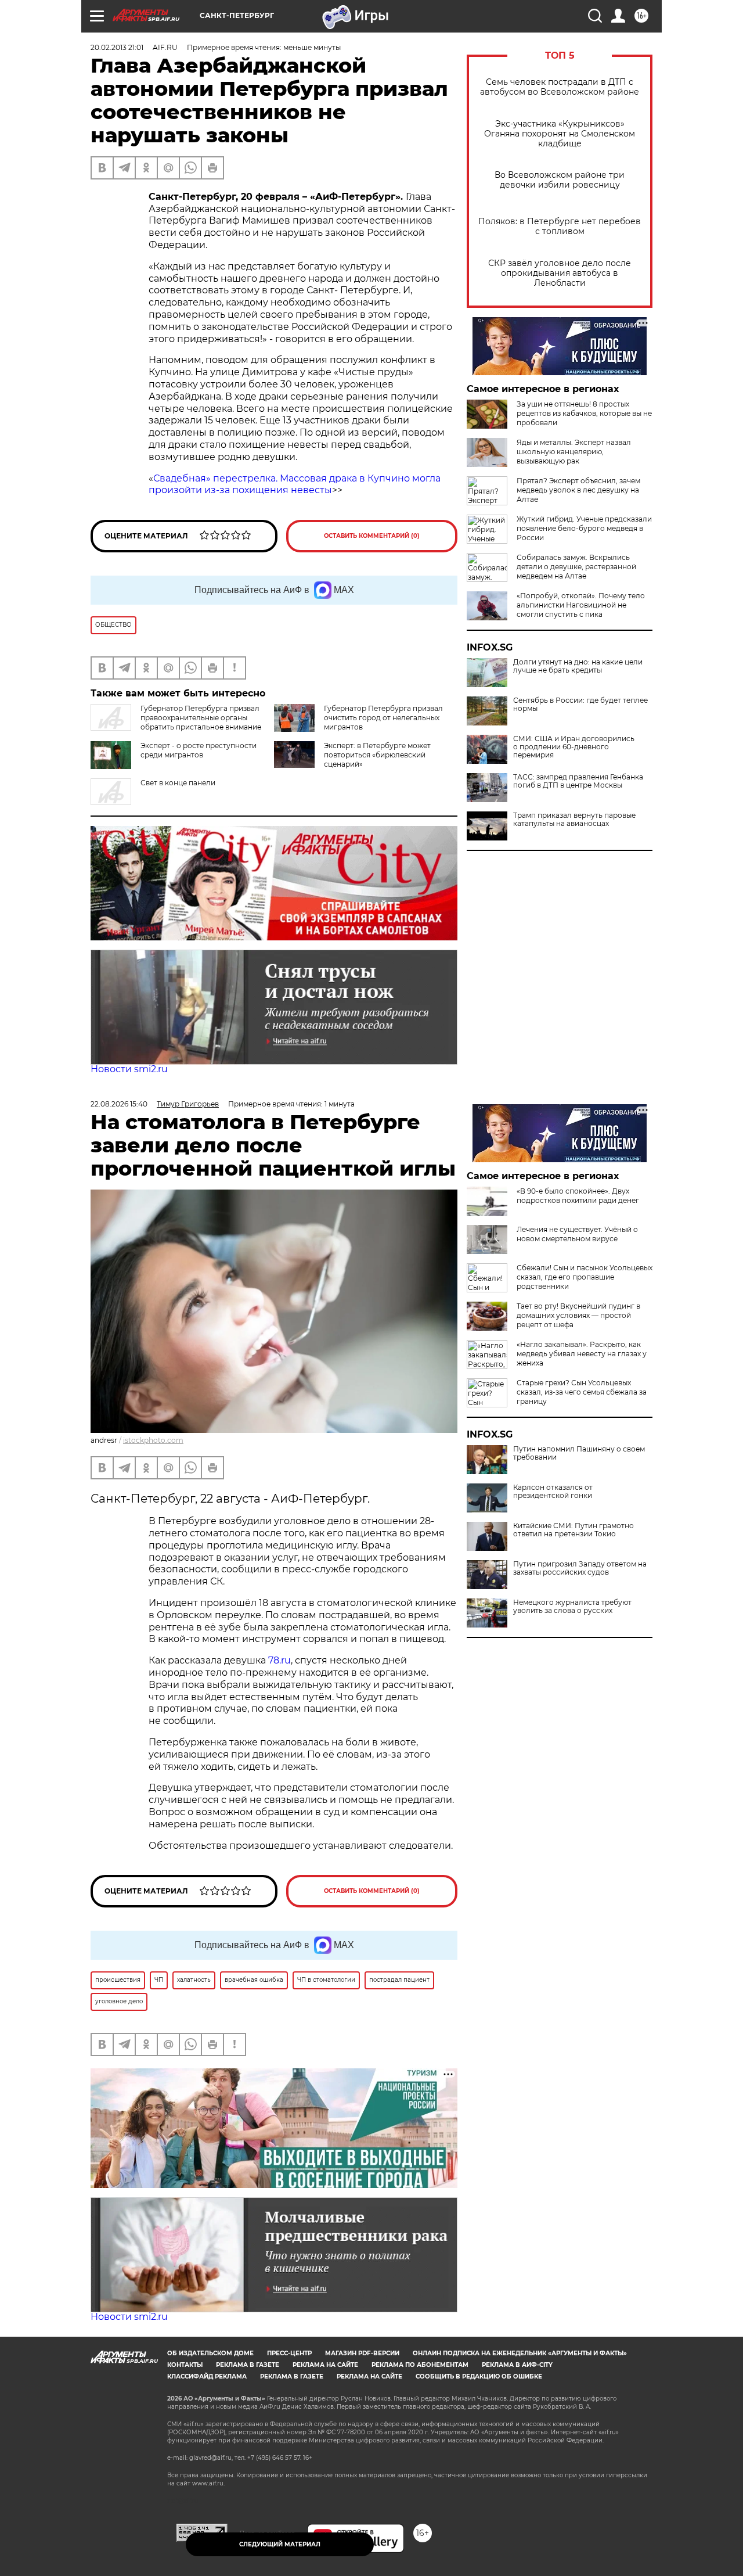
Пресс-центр (289, 2353)
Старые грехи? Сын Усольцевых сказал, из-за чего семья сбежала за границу (582, 1392)
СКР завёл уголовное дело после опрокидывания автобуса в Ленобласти (560, 273)
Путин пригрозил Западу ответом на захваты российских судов (580, 1568)
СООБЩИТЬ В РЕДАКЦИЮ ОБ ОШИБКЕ (479, 2376)
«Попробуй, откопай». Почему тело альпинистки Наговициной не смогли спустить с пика (581, 605)
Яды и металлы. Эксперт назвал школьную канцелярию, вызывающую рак (574, 452)
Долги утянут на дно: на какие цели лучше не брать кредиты (578, 666)
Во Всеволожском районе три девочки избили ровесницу (560, 180)
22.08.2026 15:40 (119, 1104)
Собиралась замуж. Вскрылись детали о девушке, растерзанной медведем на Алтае (576, 567)
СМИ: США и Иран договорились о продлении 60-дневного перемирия (574, 747)
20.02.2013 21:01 (117, 47)
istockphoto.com (153, 1440)
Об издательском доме (210, 2353)
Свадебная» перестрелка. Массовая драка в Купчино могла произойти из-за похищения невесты (295, 484)
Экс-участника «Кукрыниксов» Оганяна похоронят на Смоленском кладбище (560, 134)
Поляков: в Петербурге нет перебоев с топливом (560, 227)
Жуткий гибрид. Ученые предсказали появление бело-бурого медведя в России (584, 528)
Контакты (185, 2365)
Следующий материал (280, 2544)
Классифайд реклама (207, 2376)
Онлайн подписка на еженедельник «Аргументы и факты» (520, 2353)
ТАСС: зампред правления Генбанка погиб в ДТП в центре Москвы (578, 781)
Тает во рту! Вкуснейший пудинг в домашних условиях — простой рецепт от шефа (578, 1315)
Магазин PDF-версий (362, 2353)
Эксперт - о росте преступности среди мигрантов (199, 750)
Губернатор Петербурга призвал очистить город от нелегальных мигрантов (383, 718)
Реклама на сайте (325, 2365)
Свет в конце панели (178, 783)
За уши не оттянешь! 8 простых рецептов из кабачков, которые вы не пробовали (584, 413)
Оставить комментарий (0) (372, 536)
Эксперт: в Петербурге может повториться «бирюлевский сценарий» (377, 755)
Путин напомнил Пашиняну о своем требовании (579, 1453)
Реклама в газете (248, 2365)
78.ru (279, 1660)
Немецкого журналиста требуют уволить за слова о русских (572, 1607)
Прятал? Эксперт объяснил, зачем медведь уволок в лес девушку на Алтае (578, 490)
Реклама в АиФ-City (517, 2365)
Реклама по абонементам (420, 2365)
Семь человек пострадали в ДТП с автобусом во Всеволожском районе (560, 87)
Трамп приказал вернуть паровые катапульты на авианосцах (574, 820)
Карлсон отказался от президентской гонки (553, 1492)
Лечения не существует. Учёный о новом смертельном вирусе (577, 1234)
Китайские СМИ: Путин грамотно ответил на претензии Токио (574, 1530)
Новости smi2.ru (129, 1069)
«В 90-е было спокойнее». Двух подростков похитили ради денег (578, 1196)
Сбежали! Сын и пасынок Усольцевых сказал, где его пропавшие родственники (585, 1277)
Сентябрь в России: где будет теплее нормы (580, 705)
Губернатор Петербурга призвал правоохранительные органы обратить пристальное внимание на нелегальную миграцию (176, 722)
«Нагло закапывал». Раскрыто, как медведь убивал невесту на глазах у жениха (582, 1354)
